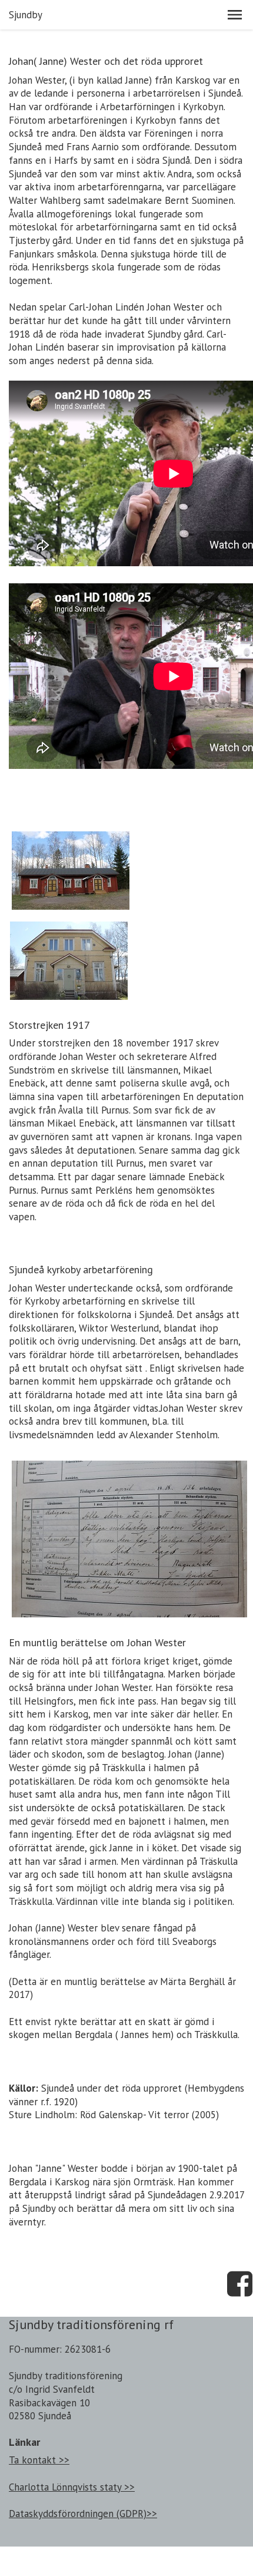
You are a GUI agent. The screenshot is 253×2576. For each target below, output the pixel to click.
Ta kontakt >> (39, 2460)
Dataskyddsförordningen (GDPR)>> (83, 2514)
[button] (235, 15)
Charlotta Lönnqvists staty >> (72, 2487)
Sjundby (26, 15)
